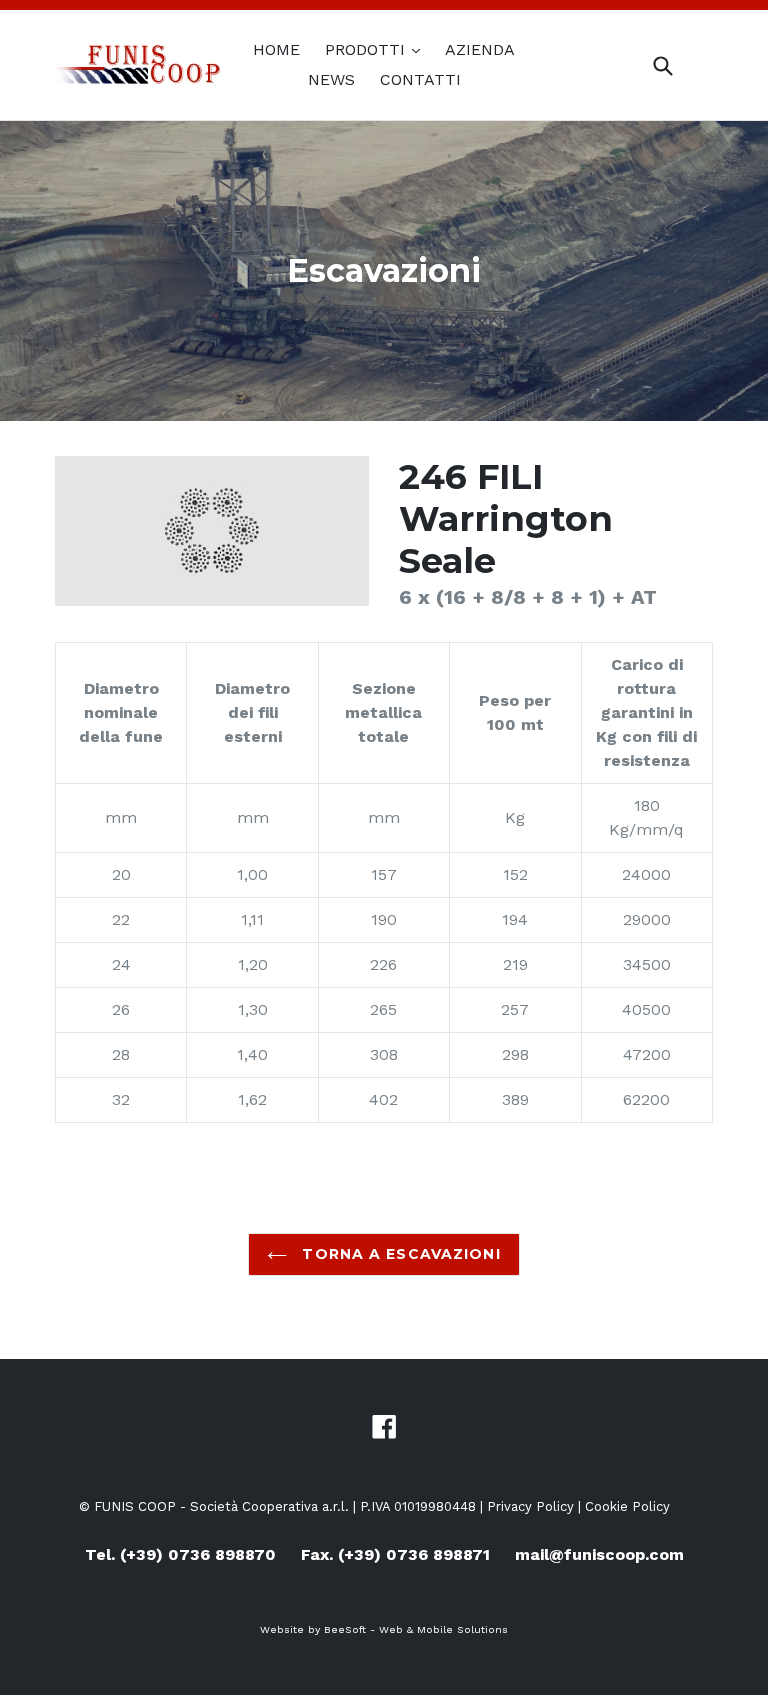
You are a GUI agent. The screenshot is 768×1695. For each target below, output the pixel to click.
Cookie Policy (627, 1506)
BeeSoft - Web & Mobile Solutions (416, 1629)
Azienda (480, 49)
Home (276, 49)
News (331, 79)
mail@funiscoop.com (599, 1554)
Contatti (420, 79)
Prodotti (367, 49)
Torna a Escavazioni (398, 1254)
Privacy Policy (530, 1506)
